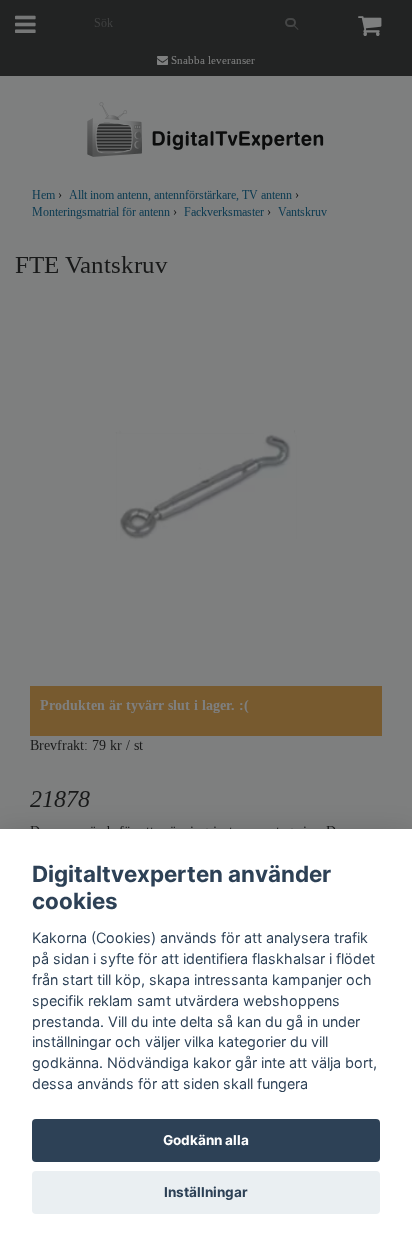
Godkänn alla (206, 1140)
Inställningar (206, 1192)
